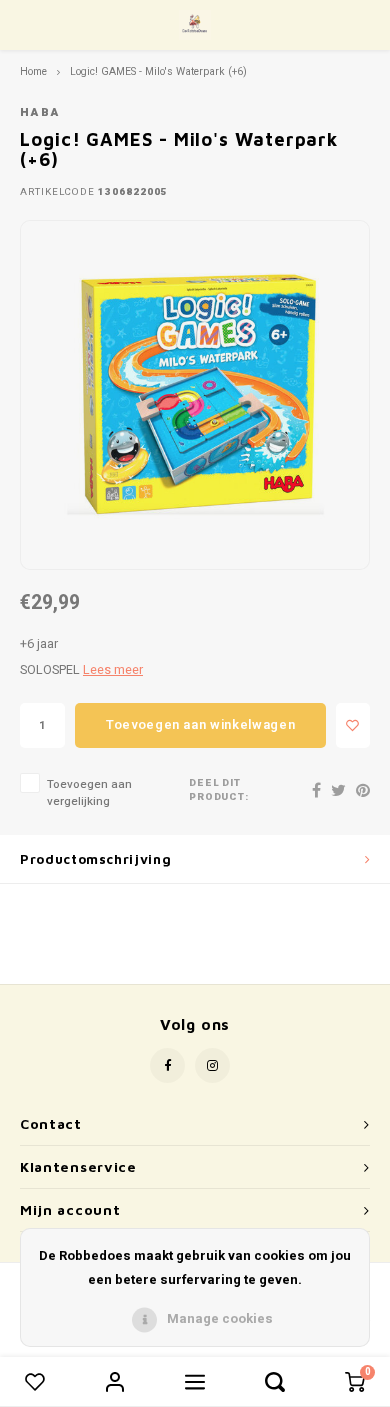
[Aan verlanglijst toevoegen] (353, 725)
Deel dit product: (219, 790)
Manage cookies (220, 1318)
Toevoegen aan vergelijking (89, 793)
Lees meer (113, 670)
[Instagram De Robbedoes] (212, 1065)
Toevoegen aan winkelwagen (200, 724)
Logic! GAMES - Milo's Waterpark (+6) (158, 71)
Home (33, 71)
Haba (40, 112)
